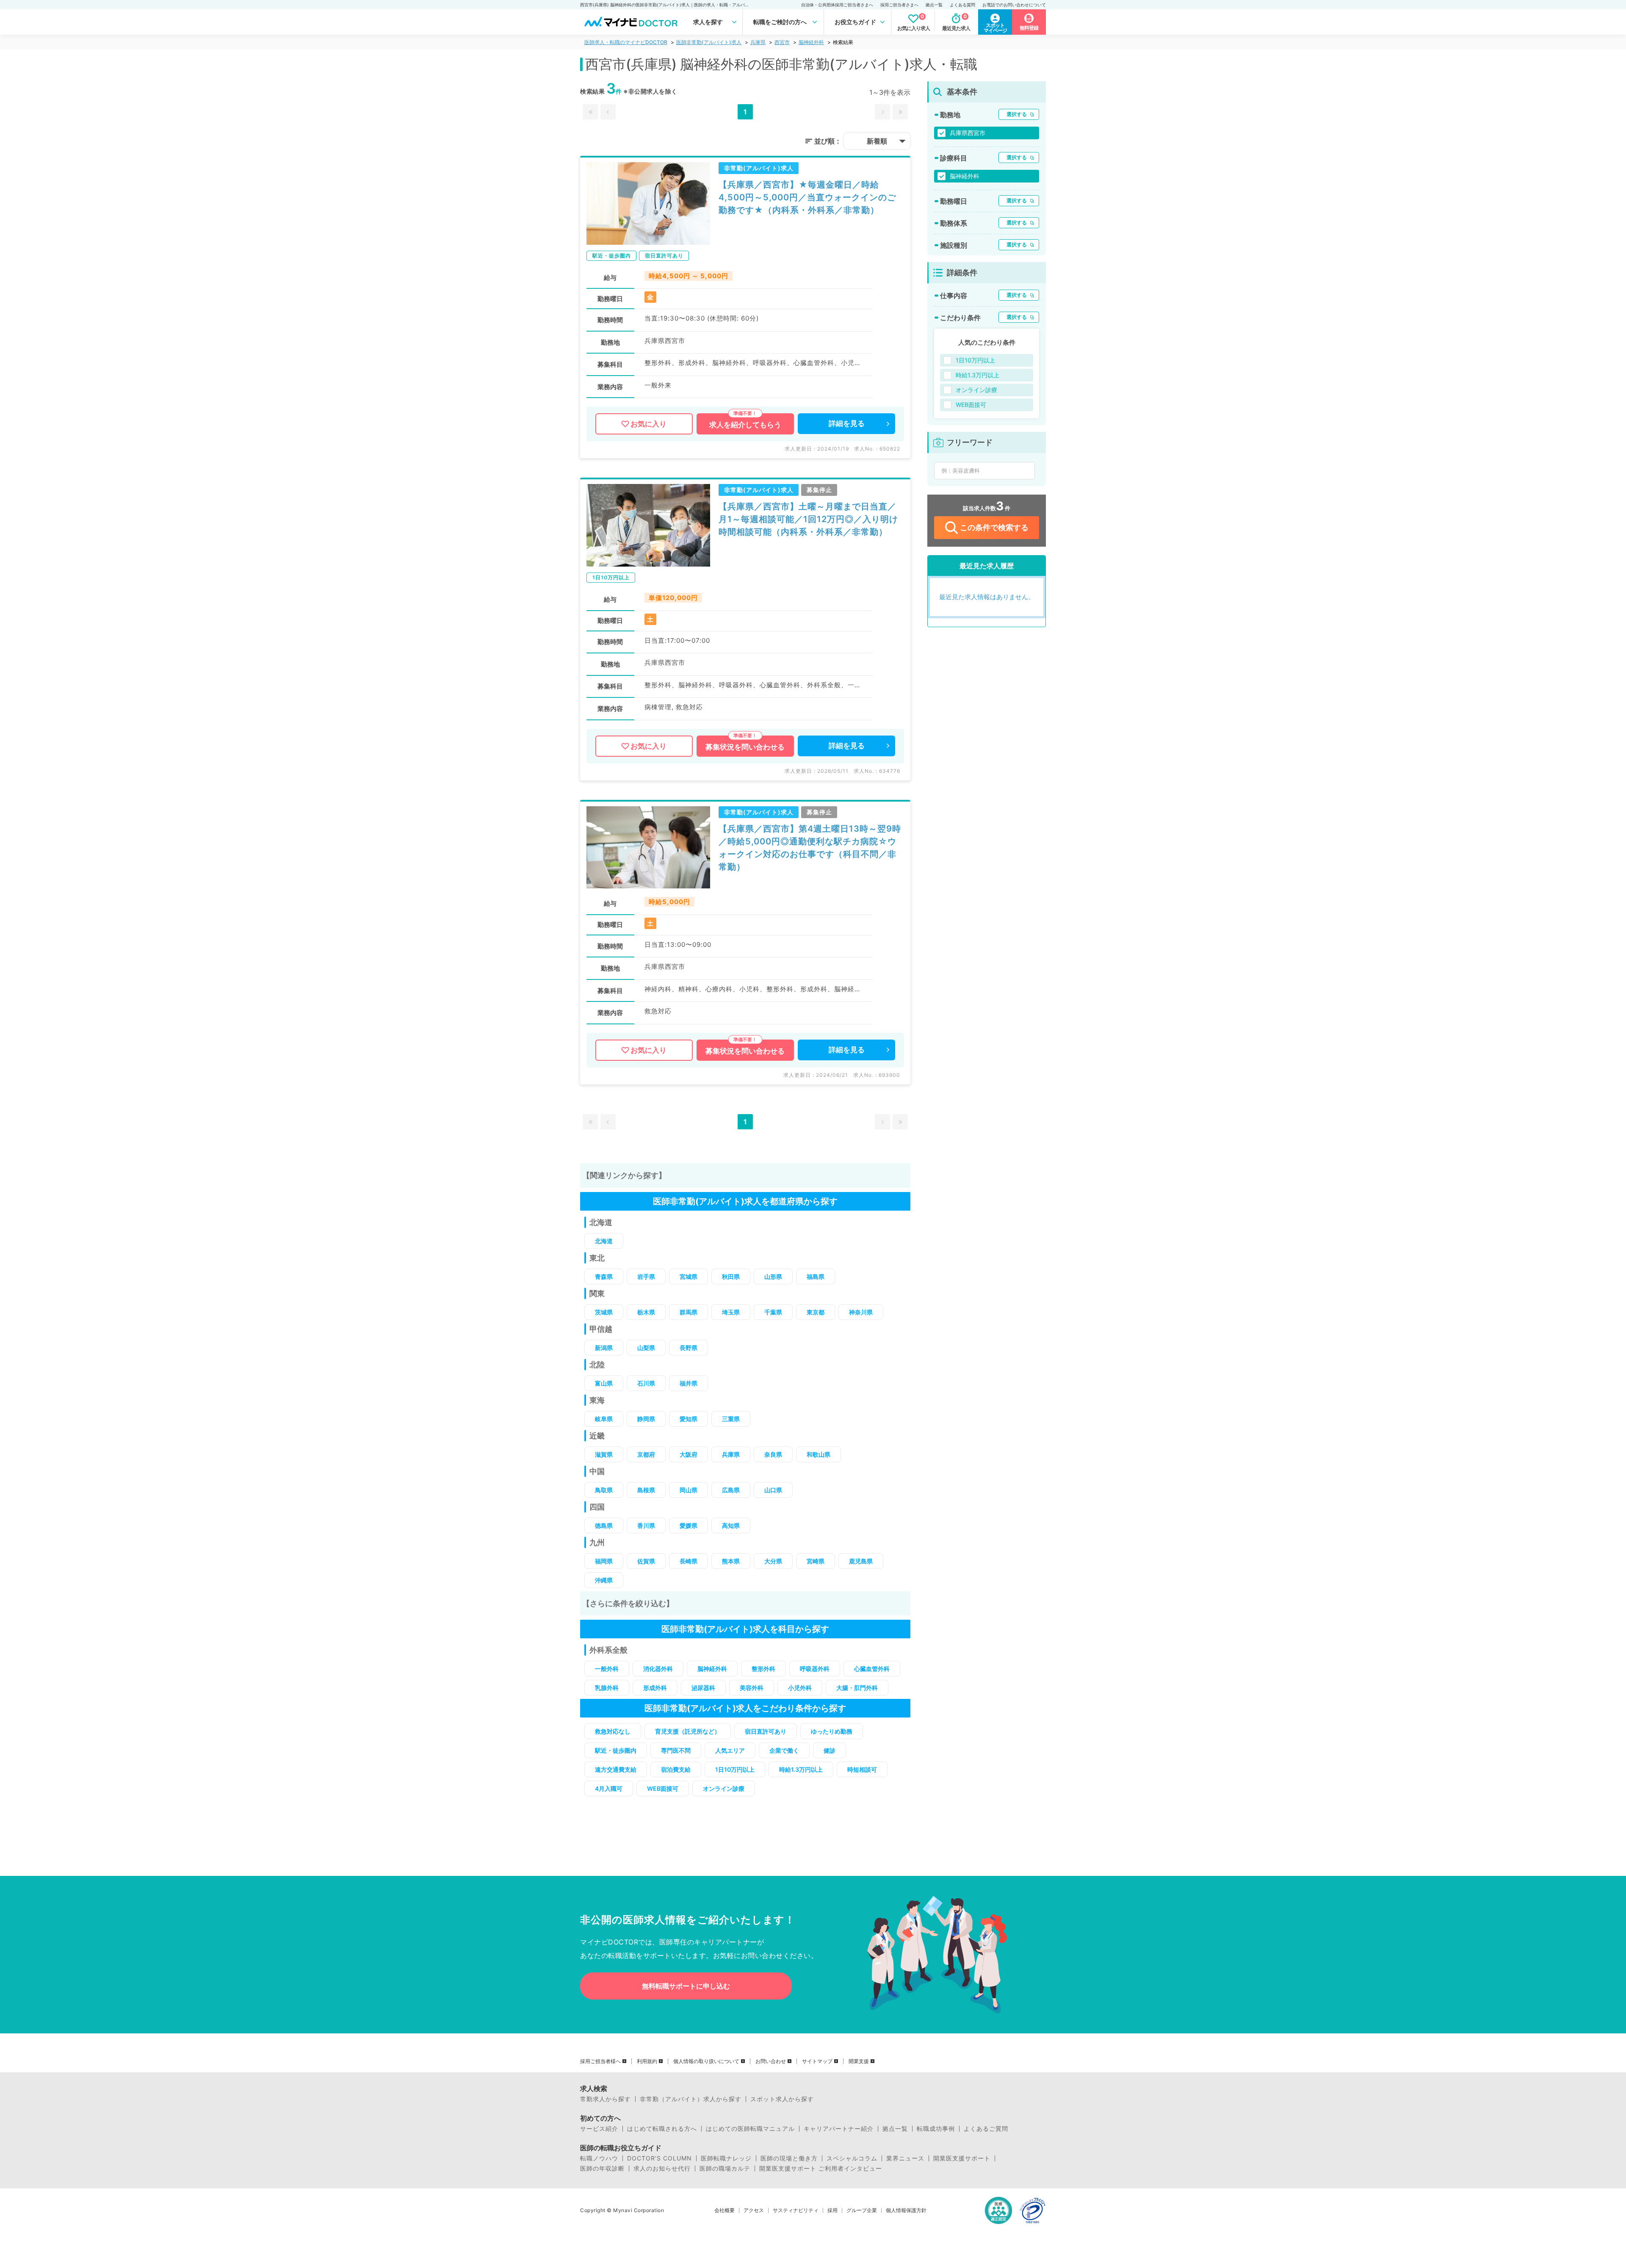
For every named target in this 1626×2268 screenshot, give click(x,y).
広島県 (731, 1490)
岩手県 (646, 1276)
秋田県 (731, 1276)
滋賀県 (604, 1454)
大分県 (773, 1561)
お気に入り (648, 424)
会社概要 (725, 2210)
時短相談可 (862, 1769)
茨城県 (604, 1312)
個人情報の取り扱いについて (706, 2061)
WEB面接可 (663, 1788)
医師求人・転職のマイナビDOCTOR (626, 42)
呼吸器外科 (815, 1669)
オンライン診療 (724, 1788)
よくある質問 (962, 5)
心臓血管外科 (872, 1669)
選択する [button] (1017, 114)
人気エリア (730, 1750)
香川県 (646, 1525)
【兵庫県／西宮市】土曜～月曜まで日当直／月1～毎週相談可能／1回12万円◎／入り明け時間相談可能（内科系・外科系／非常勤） (808, 519)
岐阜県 (604, 1419)
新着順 (877, 141)
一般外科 (607, 1669)
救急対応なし (613, 1731)
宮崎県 (816, 1561)
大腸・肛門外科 (857, 1688)
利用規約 (647, 2061)
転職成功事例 (936, 2129)
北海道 (604, 1241)
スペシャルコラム (852, 2158)
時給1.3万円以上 (801, 1769)
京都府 (646, 1454)
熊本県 (731, 1561)
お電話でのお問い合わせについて (1014, 5)
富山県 (604, 1383)
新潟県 (604, 1348)
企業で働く (784, 1750)
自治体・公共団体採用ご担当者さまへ (837, 5)
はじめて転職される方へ (662, 2129)
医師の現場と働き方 (789, 2158)
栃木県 (646, 1312)
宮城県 (689, 1276)
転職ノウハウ (599, 2158)
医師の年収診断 (602, 2168)
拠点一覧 (934, 5)
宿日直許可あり (766, 1731)
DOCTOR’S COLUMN (660, 2158)
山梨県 (646, 1348)
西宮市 (782, 42)
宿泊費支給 (676, 1769)
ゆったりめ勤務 (832, 1731)
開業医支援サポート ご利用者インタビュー (821, 2168)
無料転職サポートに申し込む (686, 1986)
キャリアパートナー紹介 (839, 2129)
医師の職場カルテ (725, 2168)
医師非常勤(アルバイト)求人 (709, 42)
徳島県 (604, 1525)
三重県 (731, 1419)
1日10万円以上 (735, 1769)
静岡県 (646, 1419)
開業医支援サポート (962, 2158)
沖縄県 (604, 1580)
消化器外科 (658, 1669)
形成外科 (655, 1688)
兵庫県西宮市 (968, 133)
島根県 (646, 1490)
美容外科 (752, 1688)
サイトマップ (817, 2061)
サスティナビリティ (796, 2210)
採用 (832, 2210)
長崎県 (689, 1561)
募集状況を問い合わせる (745, 747)
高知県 (731, 1525)
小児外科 (800, 1688)
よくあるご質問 (986, 2129)
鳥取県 (604, 1490)
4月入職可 (609, 1788)
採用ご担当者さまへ (899, 5)
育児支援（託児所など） (688, 1731)
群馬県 (689, 1312)
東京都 (816, 1312)
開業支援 (859, 2061)
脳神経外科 (811, 42)
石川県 (646, 1383)
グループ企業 (862, 2210)
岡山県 (689, 1490)
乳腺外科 (607, 1688)
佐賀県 (646, 1561)
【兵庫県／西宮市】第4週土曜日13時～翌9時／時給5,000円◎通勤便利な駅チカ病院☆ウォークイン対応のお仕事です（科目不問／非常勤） (810, 848)
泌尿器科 (703, 1688)
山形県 (773, 1276)
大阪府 (689, 1454)
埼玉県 (731, 1312)
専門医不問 (676, 1750)
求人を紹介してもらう (745, 425)
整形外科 (763, 1669)
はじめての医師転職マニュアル (750, 2129)
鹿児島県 (861, 1561)
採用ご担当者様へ (600, 2061)
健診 (830, 1750)
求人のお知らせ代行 (662, 2168)
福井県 (689, 1383)
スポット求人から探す (782, 2099)
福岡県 (604, 1561)
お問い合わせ (771, 2061)
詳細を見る (847, 423)
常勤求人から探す (606, 2099)
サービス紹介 (599, 2129)
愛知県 (689, 1419)
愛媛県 (689, 1525)
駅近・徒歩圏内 (616, 1750)
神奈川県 (861, 1312)
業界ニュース (905, 2158)
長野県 (689, 1348)
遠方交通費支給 (616, 1769)
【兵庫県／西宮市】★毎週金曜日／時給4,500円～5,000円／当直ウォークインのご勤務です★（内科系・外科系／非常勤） (807, 197)
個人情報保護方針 (906, 2210)
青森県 (604, 1276)
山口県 (773, 1490)
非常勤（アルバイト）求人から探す (691, 2099)
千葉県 (773, 1312)
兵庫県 (758, 42)
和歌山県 (819, 1454)
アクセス (754, 2210)
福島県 (816, 1276)
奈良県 (773, 1454)
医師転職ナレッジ (726, 2158)
